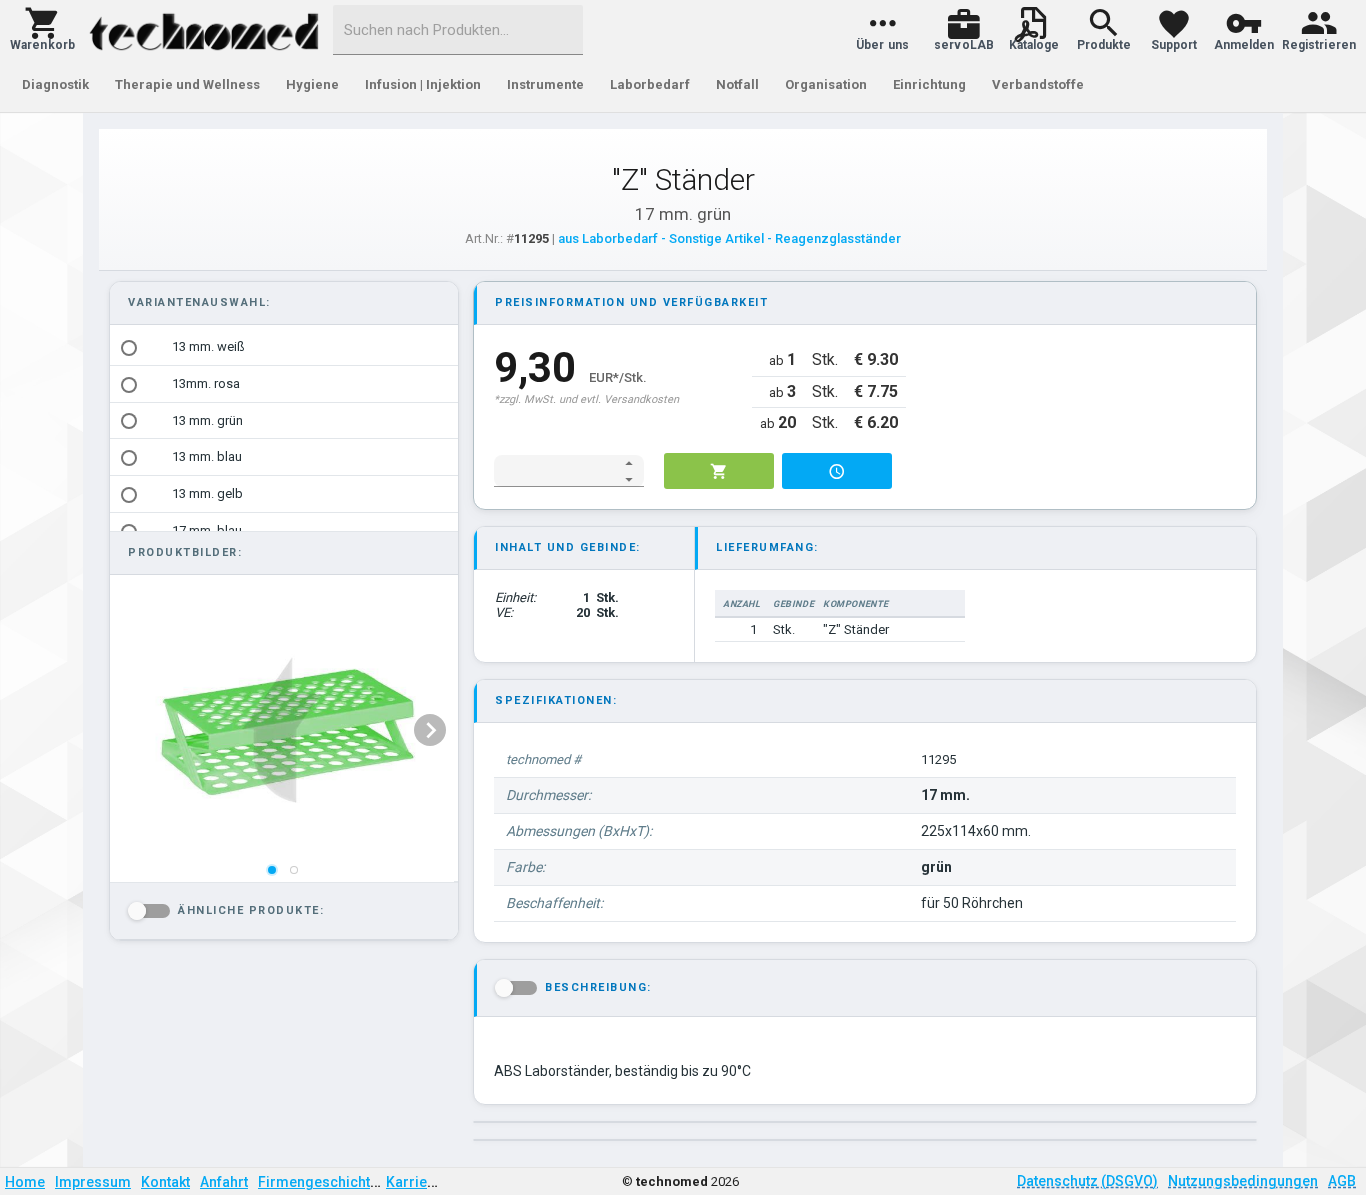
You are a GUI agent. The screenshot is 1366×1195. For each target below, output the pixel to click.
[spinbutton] (555, 471)
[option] (284, 347)
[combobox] (458, 30)
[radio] (129, 348)
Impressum (93, 1182)
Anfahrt (224, 1182)
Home (25, 1182)
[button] (42, 30)
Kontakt (165, 1182)
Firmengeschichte (318, 1182)
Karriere (413, 1182)
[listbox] (282, 730)
